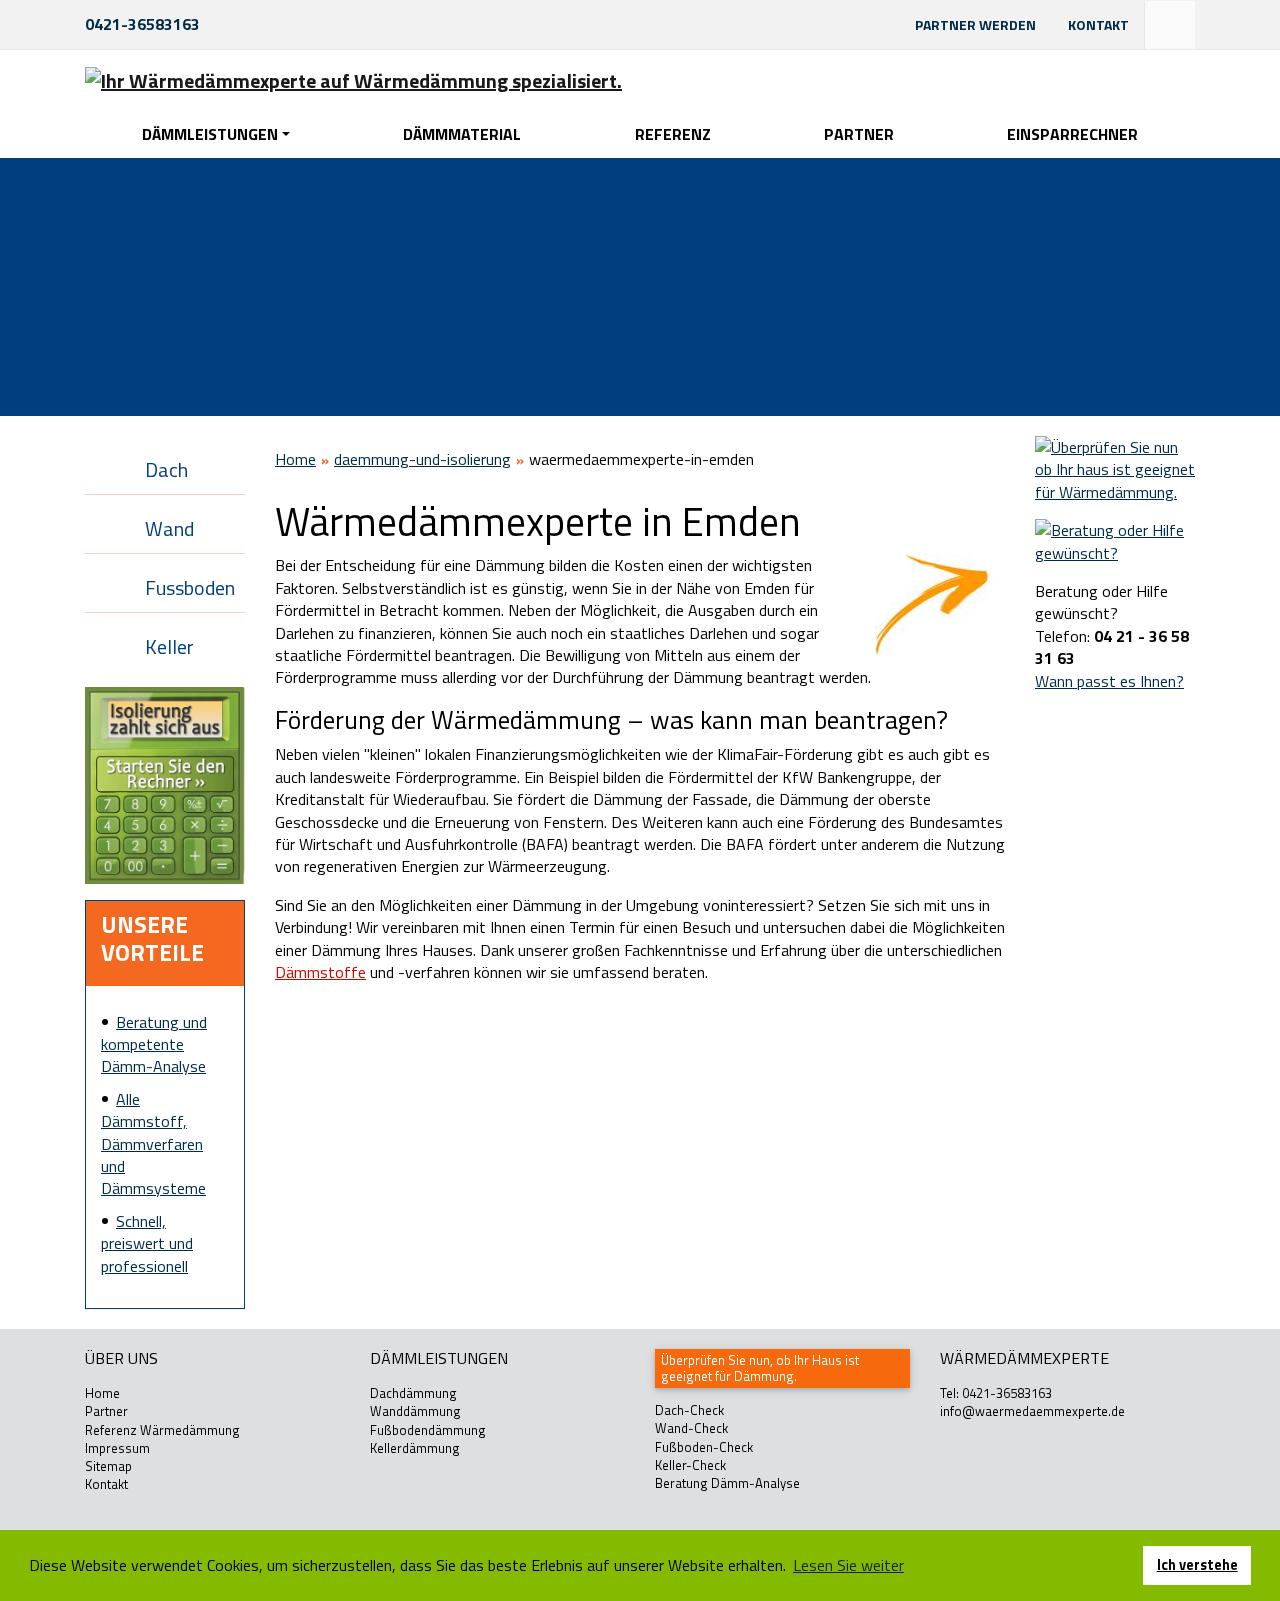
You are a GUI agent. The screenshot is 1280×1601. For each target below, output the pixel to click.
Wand (169, 528)
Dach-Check (689, 1410)
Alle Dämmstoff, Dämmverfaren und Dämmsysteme (153, 1144)
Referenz (673, 134)
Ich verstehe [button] (1197, 1565)
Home (295, 459)
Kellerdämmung (415, 1448)
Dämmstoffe (320, 972)
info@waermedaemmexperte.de (1032, 1411)
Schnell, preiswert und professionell (147, 1243)
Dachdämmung (413, 1393)
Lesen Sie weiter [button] (848, 1565)
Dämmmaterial (462, 134)
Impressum (117, 1448)
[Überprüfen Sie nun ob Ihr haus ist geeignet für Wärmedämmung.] (1115, 468)
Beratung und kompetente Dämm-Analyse (154, 1044)
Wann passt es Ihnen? (1109, 681)
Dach (166, 469)
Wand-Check (691, 1428)
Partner (859, 134)
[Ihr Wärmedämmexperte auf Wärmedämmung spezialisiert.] (353, 80)
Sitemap (108, 1466)
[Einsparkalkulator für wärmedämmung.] (165, 784)
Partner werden (975, 24)
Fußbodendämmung (428, 1430)
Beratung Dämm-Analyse (727, 1483)
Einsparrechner (1072, 134)
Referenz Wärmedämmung (162, 1430)
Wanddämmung (415, 1411)
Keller (169, 646)
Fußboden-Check (704, 1447)
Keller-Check (690, 1465)
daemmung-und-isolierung (422, 459)
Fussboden (190, 587)
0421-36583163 (142, 24)
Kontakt (1098, 24)
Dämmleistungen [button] (210, 134)
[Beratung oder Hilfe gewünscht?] (1115, 540)
